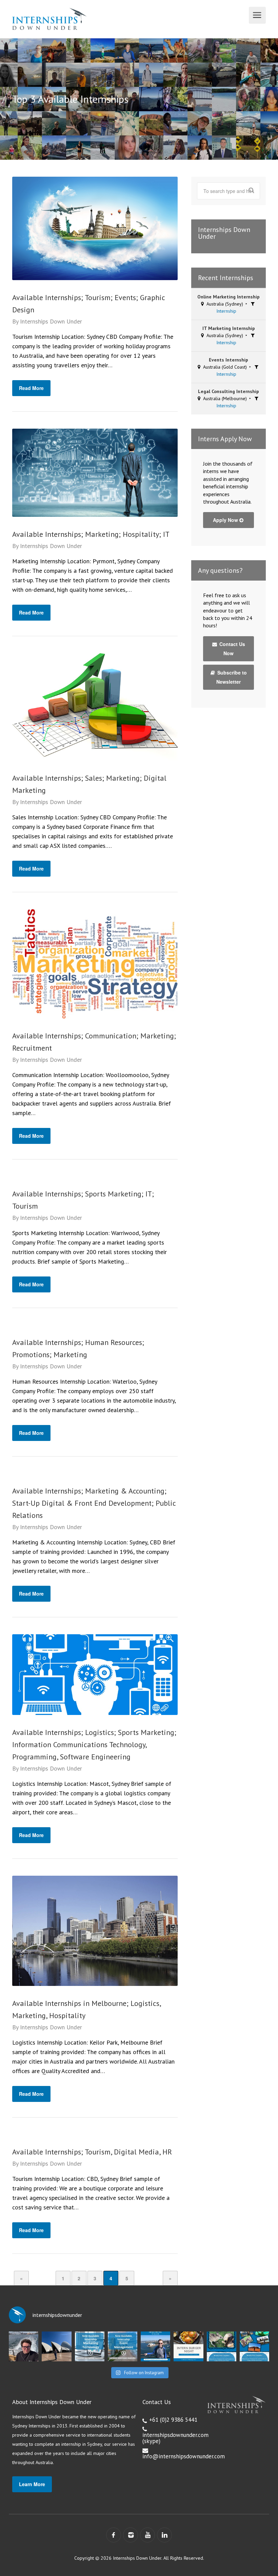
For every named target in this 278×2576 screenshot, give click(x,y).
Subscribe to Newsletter (231, 677)
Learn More (32, 2484)
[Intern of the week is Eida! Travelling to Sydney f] (56, 2346)
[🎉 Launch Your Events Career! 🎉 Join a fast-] (123, 2346)
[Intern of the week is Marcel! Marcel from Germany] (24, 2346)
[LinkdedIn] (164, 2535)
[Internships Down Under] (130, 19)
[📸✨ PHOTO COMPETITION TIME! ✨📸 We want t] (254, 2346)
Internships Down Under (51, 321)
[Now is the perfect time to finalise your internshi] (155, 2346)
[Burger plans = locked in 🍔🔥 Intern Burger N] (188, 2346)
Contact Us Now (232, 649)
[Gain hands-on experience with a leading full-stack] (90, 2346)
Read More (31, 388)
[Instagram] (131, 2535)
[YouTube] (147, 2535)
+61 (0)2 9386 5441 (173, 2420)
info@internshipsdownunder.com (184, 2456)
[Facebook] (114, 2535)
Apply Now (226, 520)
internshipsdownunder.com (175, 2435)
